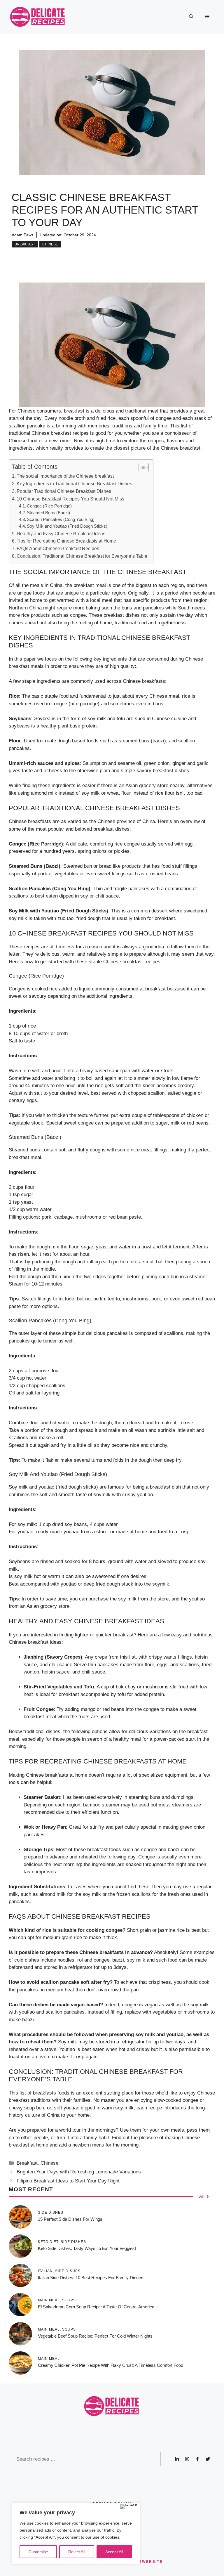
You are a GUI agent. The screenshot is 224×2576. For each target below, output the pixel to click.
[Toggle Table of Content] (141, 467)
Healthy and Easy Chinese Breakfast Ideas (61, 533)
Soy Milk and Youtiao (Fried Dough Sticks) (67, 526)
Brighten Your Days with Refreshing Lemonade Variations (79, 2172)
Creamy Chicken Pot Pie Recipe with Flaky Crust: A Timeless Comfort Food (111, 2365)
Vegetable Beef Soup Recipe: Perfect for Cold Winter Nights (95, 2336)
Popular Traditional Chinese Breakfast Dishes (64, 491)
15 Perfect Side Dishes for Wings (70, 2219)
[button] (191, 17)
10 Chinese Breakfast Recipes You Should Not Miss (70, 499)
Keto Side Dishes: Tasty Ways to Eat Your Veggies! (87, 2248)
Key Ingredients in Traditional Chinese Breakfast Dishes (74, 484)
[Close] (129, 2507)
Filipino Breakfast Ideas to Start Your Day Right (68, 2181)
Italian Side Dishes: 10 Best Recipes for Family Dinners (91, 2278)
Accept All (114, 2552)
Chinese (50, 244)
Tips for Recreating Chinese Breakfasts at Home (66, 541)
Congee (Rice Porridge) (49, 506)
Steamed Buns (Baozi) (48, 513)
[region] (76, 2534)
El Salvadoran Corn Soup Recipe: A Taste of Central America (96, 2307)
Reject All (77, 2552)
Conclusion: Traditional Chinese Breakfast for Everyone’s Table (82, 556)
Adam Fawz (23, 235)
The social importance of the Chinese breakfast (65, 476)
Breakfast (25, 244)
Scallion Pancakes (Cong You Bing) (61, 519)
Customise (38, 2552)
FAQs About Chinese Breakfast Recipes (58, 548)
